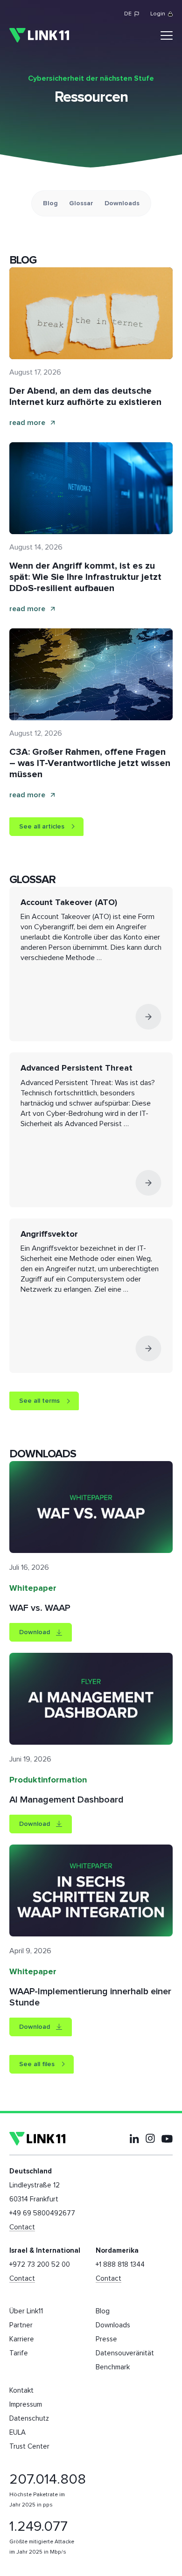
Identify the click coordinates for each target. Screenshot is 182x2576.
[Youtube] (167, 2139)
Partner (21, 2325)
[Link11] (39, 35)
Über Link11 (26, 2311)
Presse (106, 2339)
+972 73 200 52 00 (40, 2265)
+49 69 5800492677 (42, 2213)
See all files (37, 2064)
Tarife (19, 2353)
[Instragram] (150, 2138)
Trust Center (29, 2447)
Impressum (26, 2405)
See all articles (42, 827)
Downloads (122, 203)
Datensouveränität (125, 2353)
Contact (22, 2227)
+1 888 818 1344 (120, 2265)
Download (35, 1632)
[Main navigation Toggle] (167, 35)
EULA (17, 2433)
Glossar (81, 203)
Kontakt (21, 2391)
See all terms (39, 1401)
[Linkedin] (134, 2138)
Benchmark (113, 2367)
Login (158, 14)
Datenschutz (29, 2419)
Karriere (22, 2339)
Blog (50, 203)
